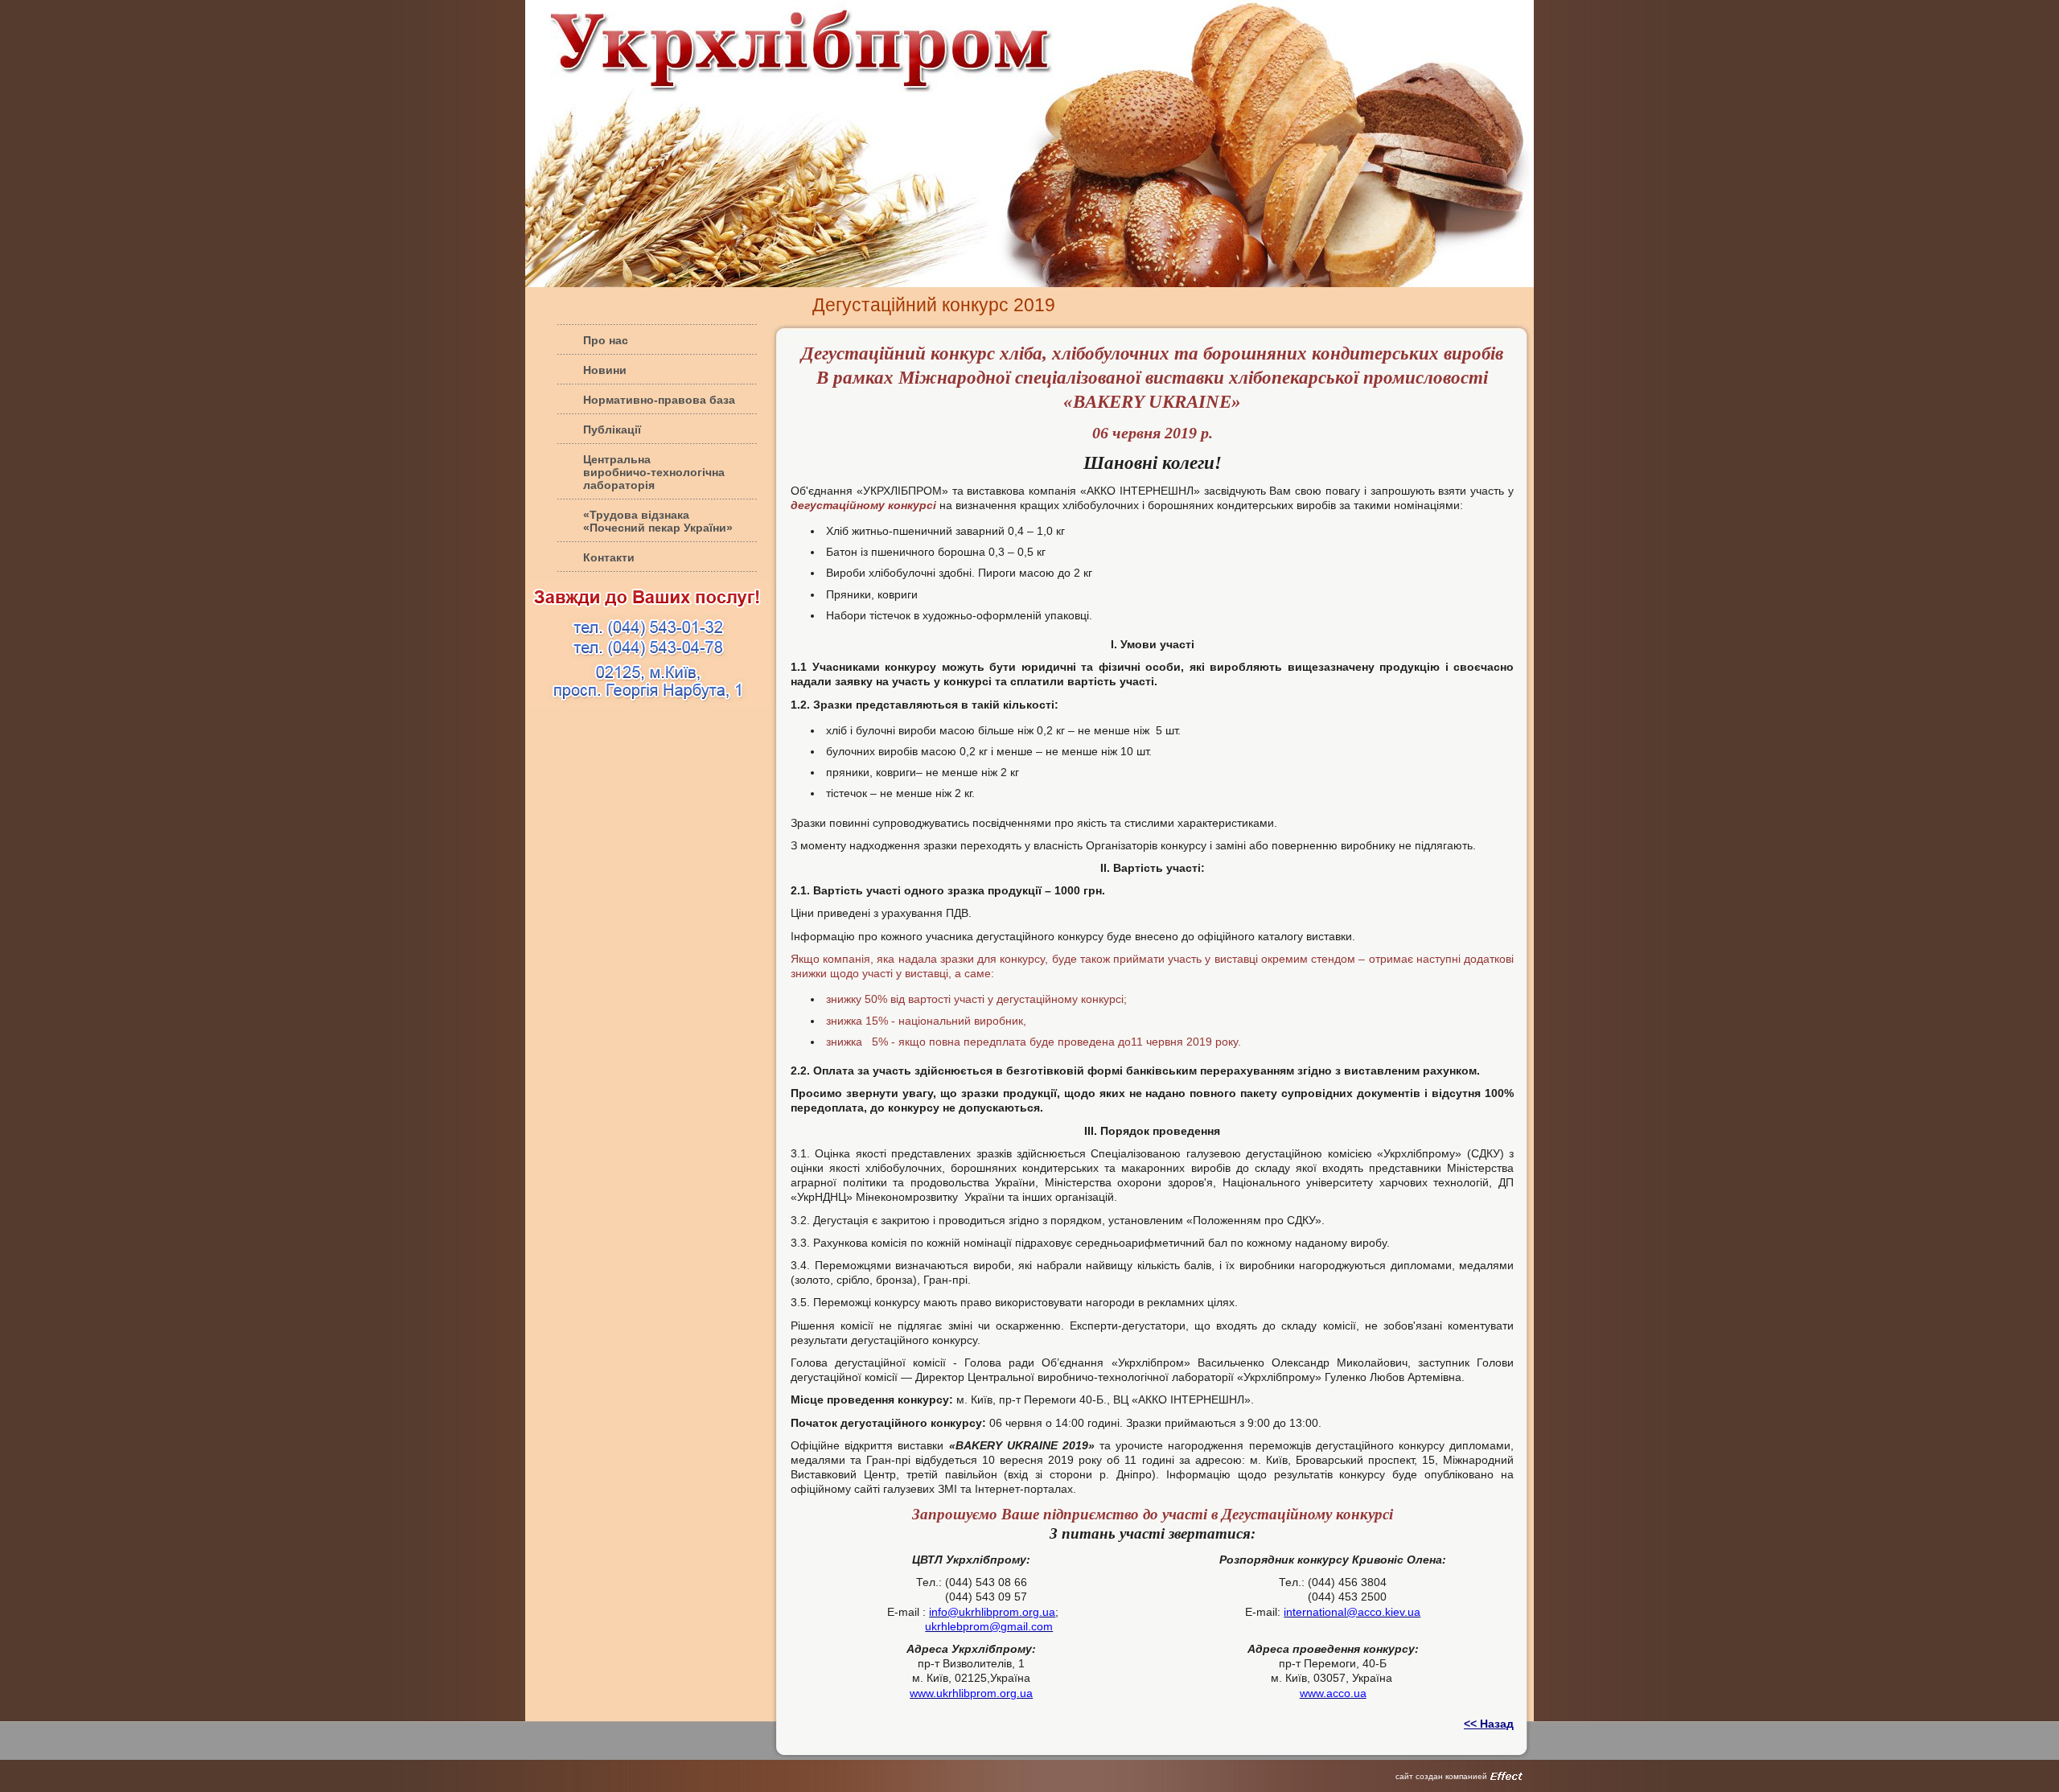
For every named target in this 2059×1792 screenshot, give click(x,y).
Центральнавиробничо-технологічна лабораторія (654, 472)
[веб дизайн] (1506, 1776)
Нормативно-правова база (659, 400)
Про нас (606, 340)
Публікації (612, 430)
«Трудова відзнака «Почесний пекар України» (658, 521)
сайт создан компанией (1441, 1776)
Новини (605, 370)
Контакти (609, 557)
